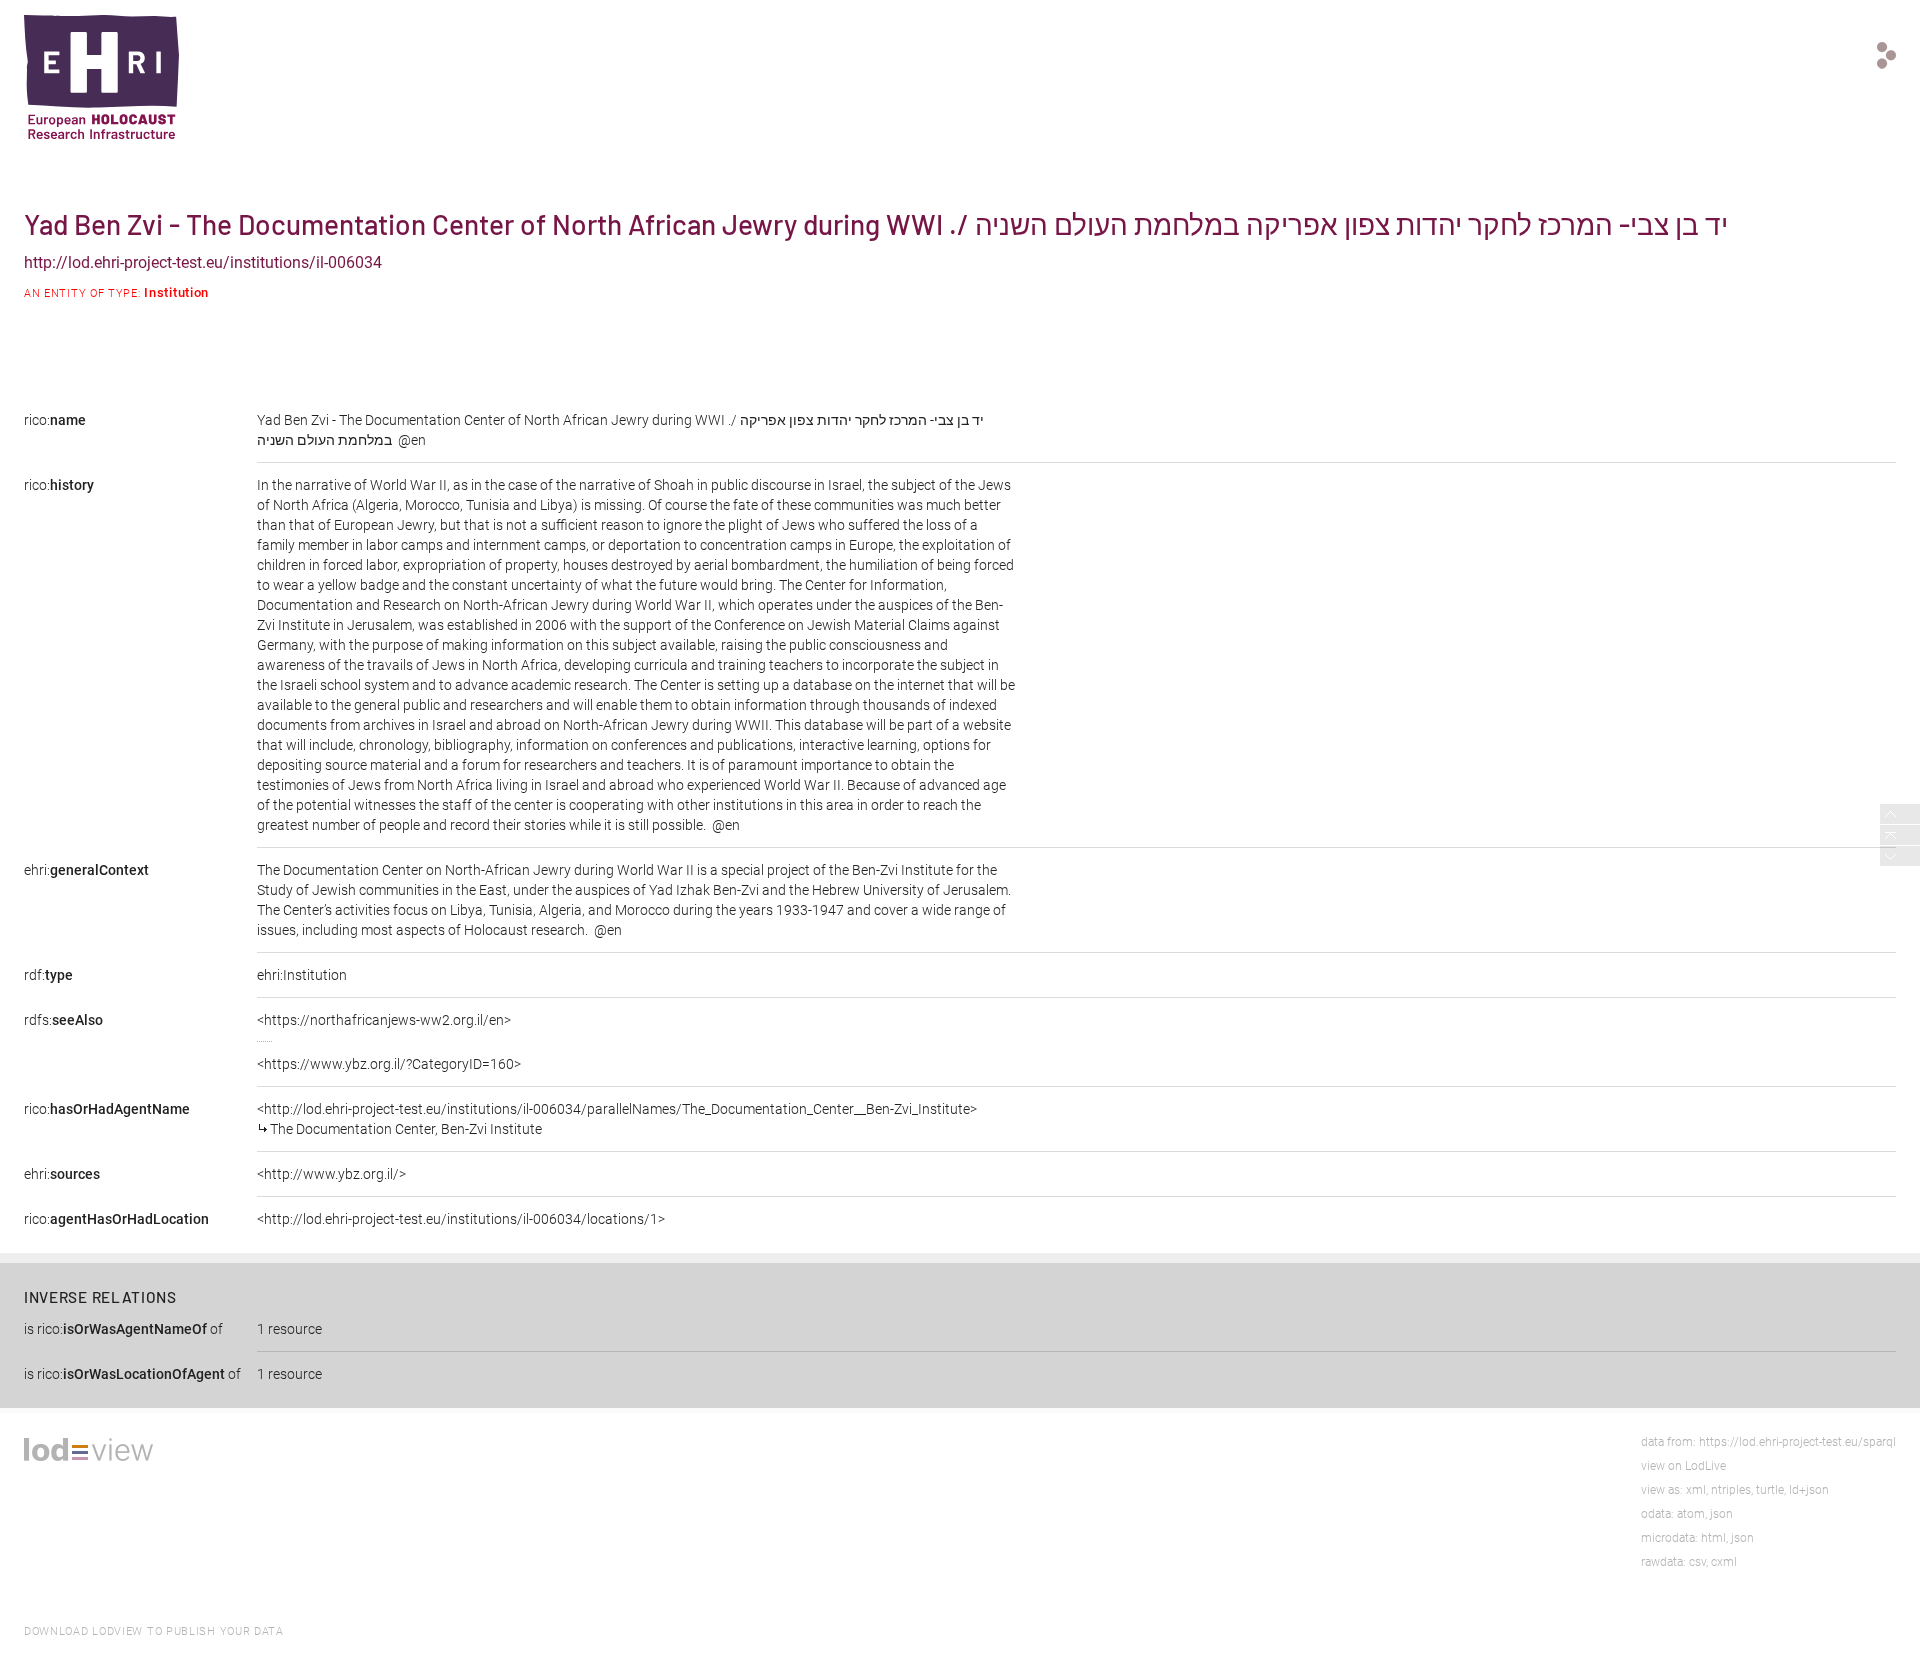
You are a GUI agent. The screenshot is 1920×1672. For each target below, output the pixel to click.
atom (1691, 1514)
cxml (1724, 1562)
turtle (1770, 1490)
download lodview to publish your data (154, 1631)
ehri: (86, 870)
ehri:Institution (302, 975)
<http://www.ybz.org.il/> (331, 1174)
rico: (55, 420)
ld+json (1809, 1490)
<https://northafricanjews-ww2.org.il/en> (384, 1020)
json (1721, 1514)
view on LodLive (1683, 1466)
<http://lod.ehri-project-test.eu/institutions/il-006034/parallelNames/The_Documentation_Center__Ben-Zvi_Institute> (617, 1119)
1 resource (289, 1329)
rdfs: (63, 1020)
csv (1697, 1562)
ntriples (1731, 1490)
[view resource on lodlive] (1886, 55)
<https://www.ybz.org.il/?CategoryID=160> (389, 1064)
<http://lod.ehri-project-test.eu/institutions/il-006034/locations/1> (461, 1219)
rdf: (48, 975)
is (123, 1329)
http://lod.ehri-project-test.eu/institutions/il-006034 (203, 262)
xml (1696, 1490)
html (1713, 1538)
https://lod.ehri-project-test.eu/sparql (1797, 1442)
